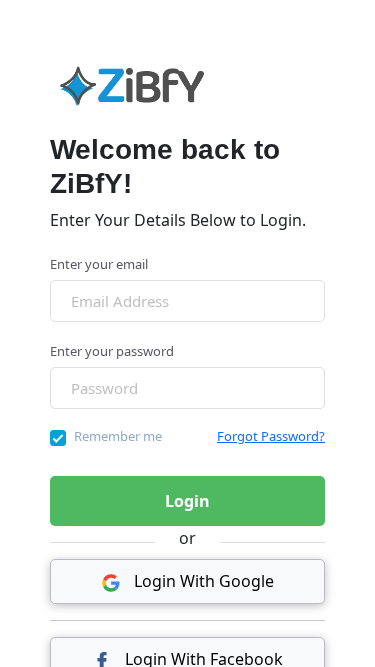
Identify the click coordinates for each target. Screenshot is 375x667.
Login (187, 501)
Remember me (118, 436)
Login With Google (202, 581)
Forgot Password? (271, 436)
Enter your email (99, 264)
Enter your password (112, 351)
